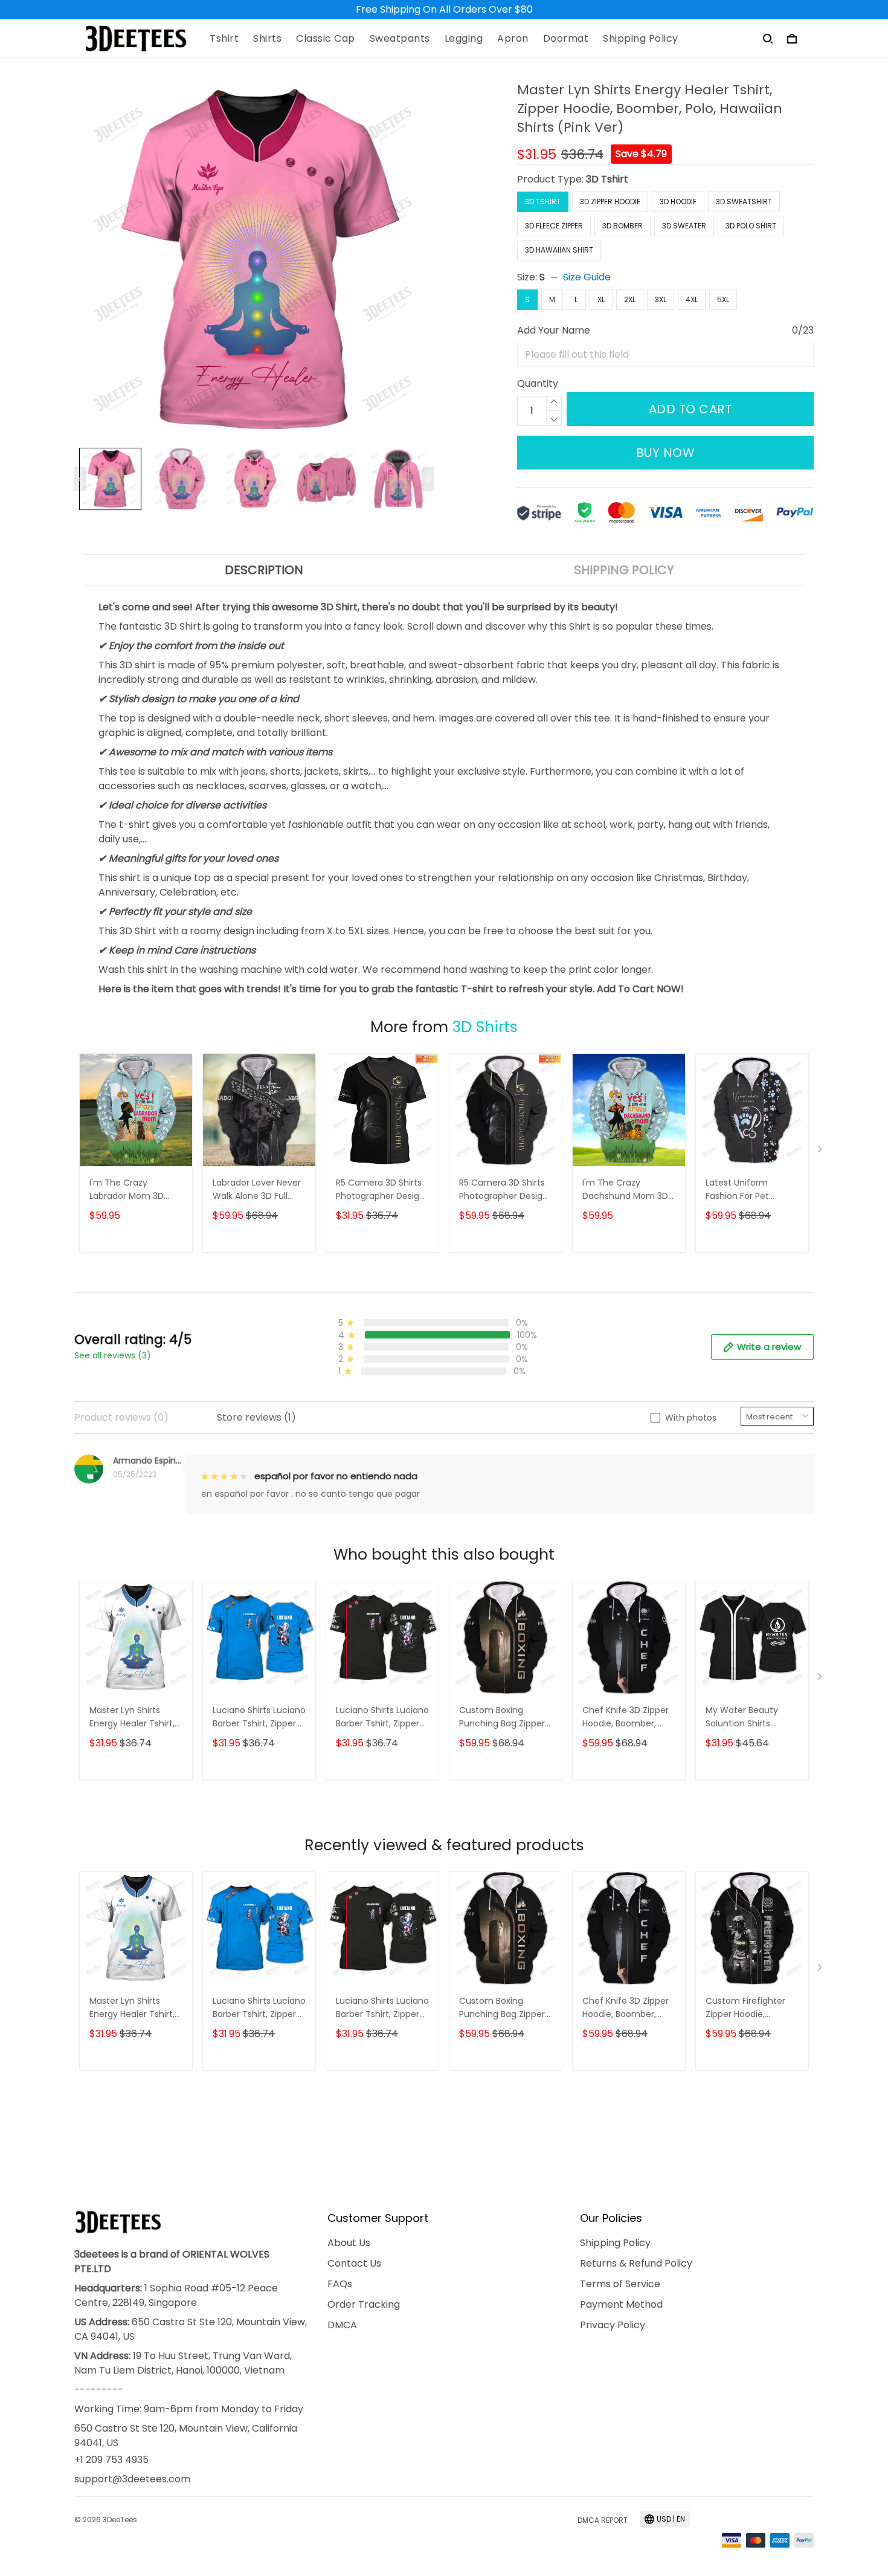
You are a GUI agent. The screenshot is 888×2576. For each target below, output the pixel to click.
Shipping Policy (641, 39)
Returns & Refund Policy (636, 2263)
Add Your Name (554, 330)
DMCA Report (603, 2520)
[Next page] (428, 479)
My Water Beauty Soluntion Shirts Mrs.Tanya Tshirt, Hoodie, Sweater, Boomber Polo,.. (742, 1718)
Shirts (267, 39)
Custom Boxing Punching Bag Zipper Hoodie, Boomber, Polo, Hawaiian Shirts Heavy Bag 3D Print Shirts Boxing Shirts (502, 1718)
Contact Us (354, 2263)
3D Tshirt (607, 179)
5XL (723, 299)
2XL (630, 299)
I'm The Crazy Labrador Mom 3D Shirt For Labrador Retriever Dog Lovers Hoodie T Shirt (132, 1190)
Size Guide (587, 277)
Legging (464, 39)
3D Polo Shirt (751, 226)
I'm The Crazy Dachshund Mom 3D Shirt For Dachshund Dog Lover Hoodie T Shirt (625, 1190)
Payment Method (621, 2304)
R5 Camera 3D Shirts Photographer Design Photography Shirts (380, 1190)
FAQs (340, 2284)
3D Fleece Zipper (554, 226)
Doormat (566, 39)
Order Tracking (364, 2304)
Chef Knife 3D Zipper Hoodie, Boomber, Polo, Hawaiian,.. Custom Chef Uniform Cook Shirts (626, 1718)
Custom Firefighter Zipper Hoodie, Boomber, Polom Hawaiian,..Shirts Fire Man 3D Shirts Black (747, 2008)
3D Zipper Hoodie (610, 202)
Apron (513, 39)
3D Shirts (485, 1027)
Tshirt (224, 39)
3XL (661, 299)
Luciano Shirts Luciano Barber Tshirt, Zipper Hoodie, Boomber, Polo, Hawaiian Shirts (382, 1718)
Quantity (538, 383)
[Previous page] (80, 479)
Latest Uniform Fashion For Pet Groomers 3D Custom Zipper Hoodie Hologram (752, 1190)
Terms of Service (620, 2284)
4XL (692, 299)
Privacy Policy (613, 2325)
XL (601, 299)
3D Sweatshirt (744, 202)
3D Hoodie (678, 202)
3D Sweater (684, 226)
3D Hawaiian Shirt (559, 250)
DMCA (342, 2325)
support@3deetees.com (132, 2479)
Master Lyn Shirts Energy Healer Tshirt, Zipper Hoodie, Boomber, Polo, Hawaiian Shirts (132, 1718)
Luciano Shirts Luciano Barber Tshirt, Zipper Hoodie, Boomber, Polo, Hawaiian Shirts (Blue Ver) (259, 1718)
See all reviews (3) (113, 1355)
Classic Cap (326, 39)
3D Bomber (623, 226)
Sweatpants (400, 39)
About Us (349, 2243)
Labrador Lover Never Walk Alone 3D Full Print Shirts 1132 (257, 1190)
